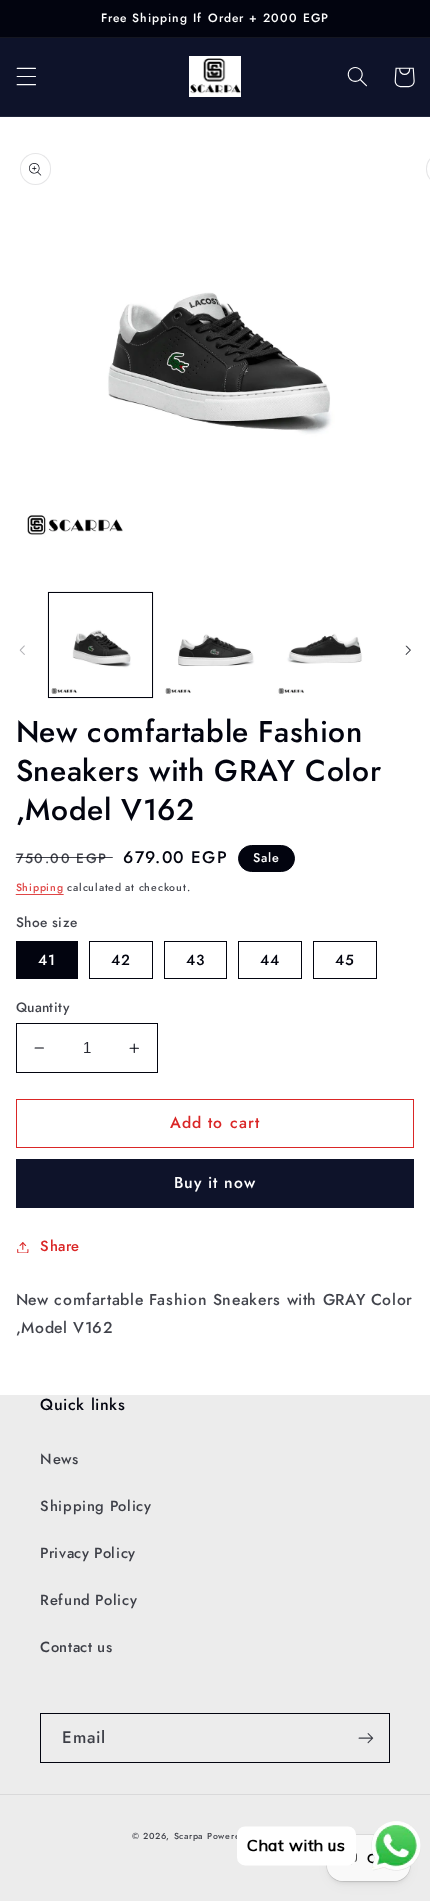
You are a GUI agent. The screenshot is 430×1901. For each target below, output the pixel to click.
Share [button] (60, 1246)
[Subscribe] (366, 1737)
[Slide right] (408, 650)
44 (270, 960)
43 (195, 960)
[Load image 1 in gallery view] (100, 644)
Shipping (40, 887)
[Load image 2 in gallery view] (214, 644)
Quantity (42, 1007)
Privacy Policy (88, 1553)
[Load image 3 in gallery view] (327, 644)
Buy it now (215, 1182)
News (59, 1459)
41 (47, 960)
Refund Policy (88, 1600)
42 (121, 960)
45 (345, 960)
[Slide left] (22, 650)
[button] (26, 77)
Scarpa (188, 1836)
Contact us (76, 1647)
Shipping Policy (95, 1506)
